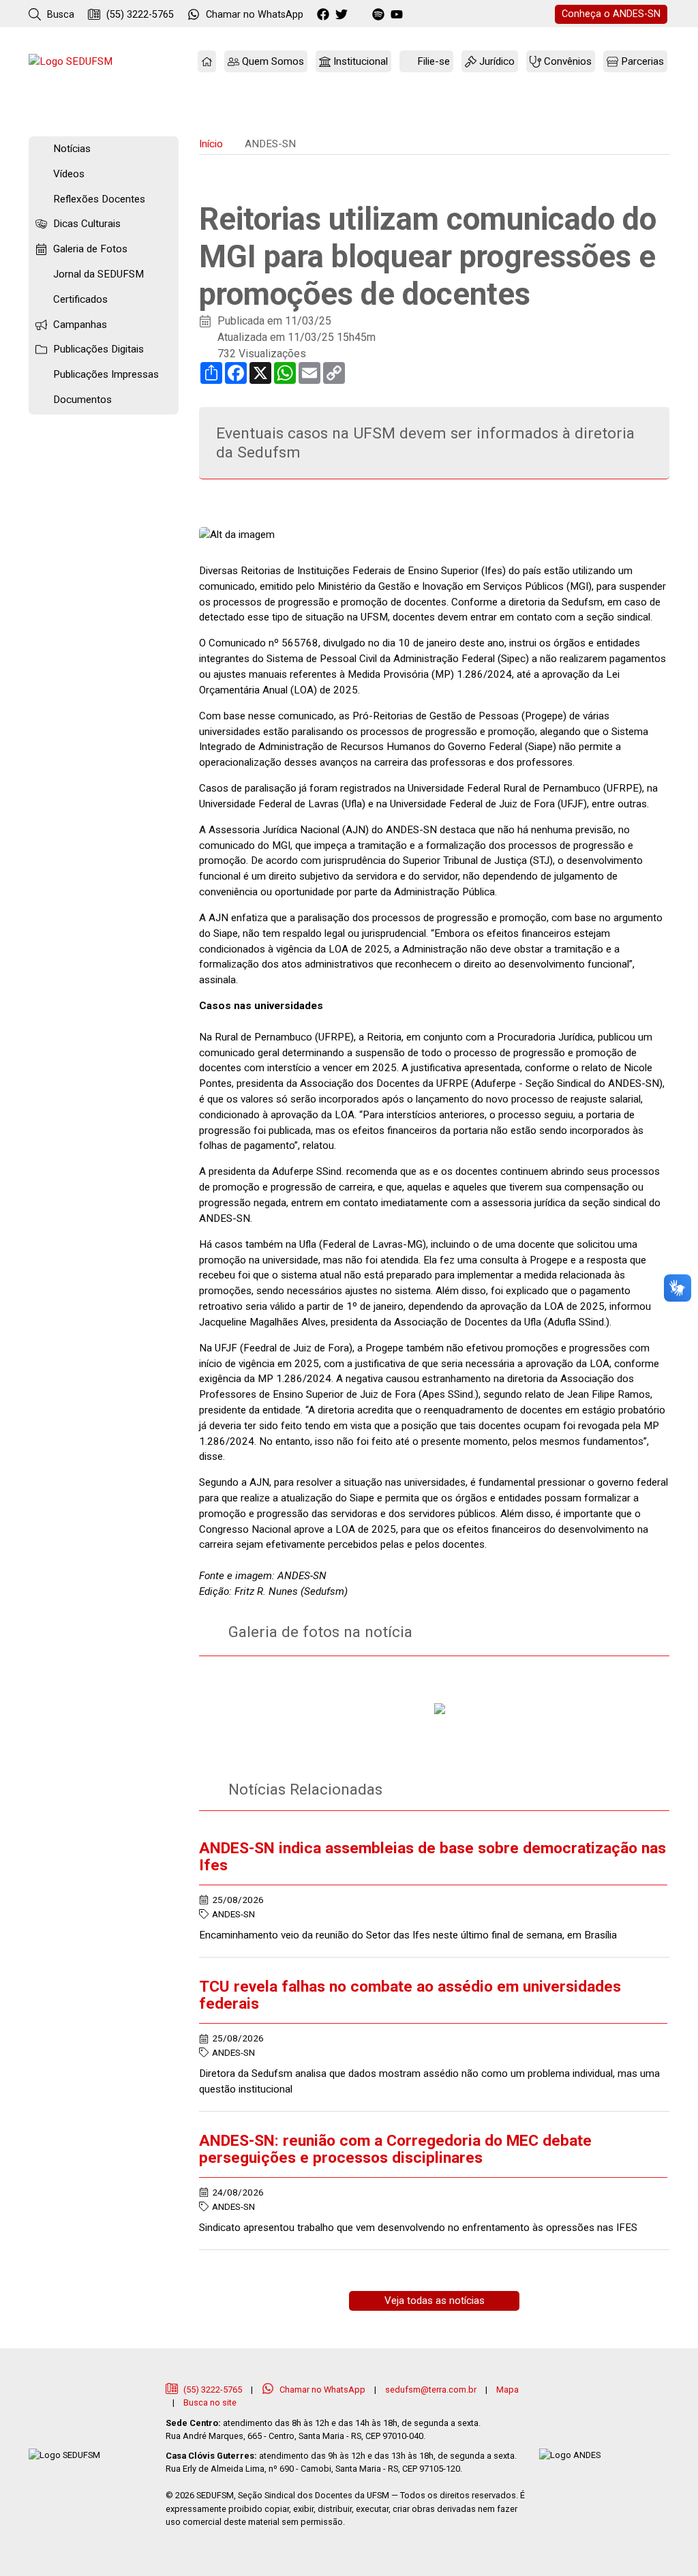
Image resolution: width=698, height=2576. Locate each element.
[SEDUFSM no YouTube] (380, 15)
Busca (59, 15)
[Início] (207, 62)
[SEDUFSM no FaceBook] (325, 15)
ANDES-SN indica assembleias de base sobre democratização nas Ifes (433, 1857)
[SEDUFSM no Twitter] (343, 15)
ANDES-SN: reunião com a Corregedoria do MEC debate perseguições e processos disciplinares (395, 2149)
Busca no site (210, 2402)
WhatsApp (255, 15)
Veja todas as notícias (435, 2301)
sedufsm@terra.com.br (431, 2390)
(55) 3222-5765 (139, 15)
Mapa (507, 2390)
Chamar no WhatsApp (322, 2390)
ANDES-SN (611, 14)
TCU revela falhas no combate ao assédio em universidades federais (410, 1995)
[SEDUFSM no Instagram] (362, 15)
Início (211, 144)
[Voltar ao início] (71, 62)
